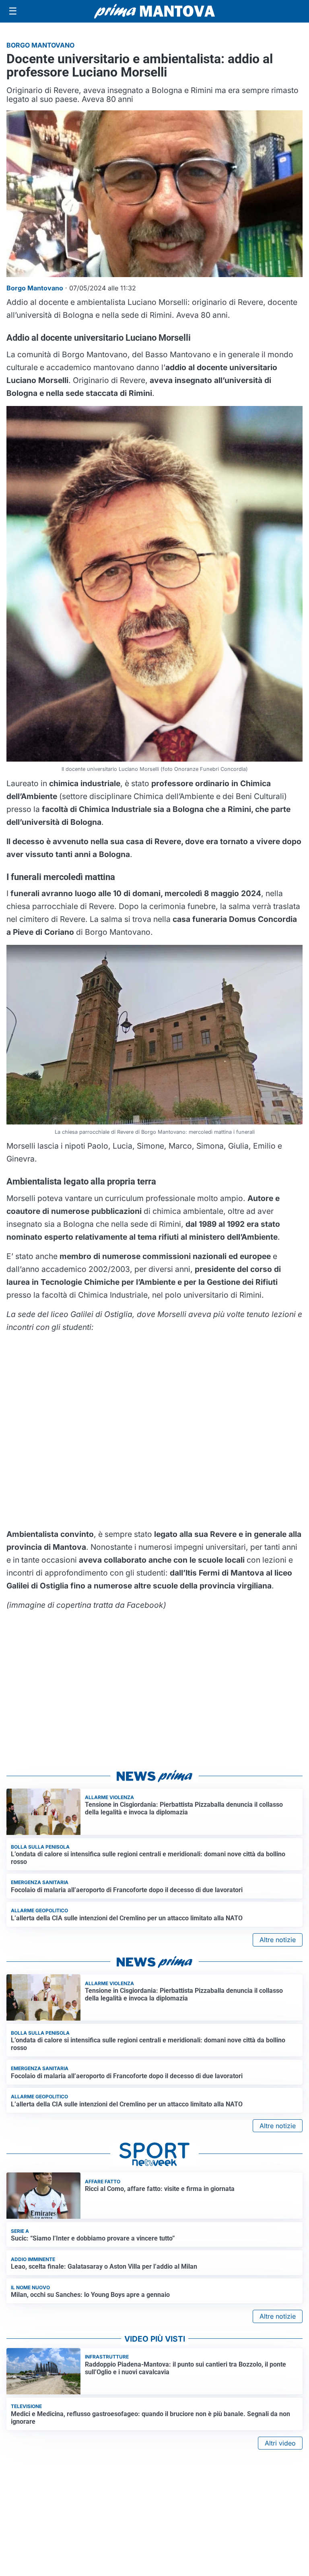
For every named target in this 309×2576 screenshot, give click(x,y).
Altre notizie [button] (278, 1940)
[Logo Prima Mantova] (154, 11)
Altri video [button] (280, 2443)
